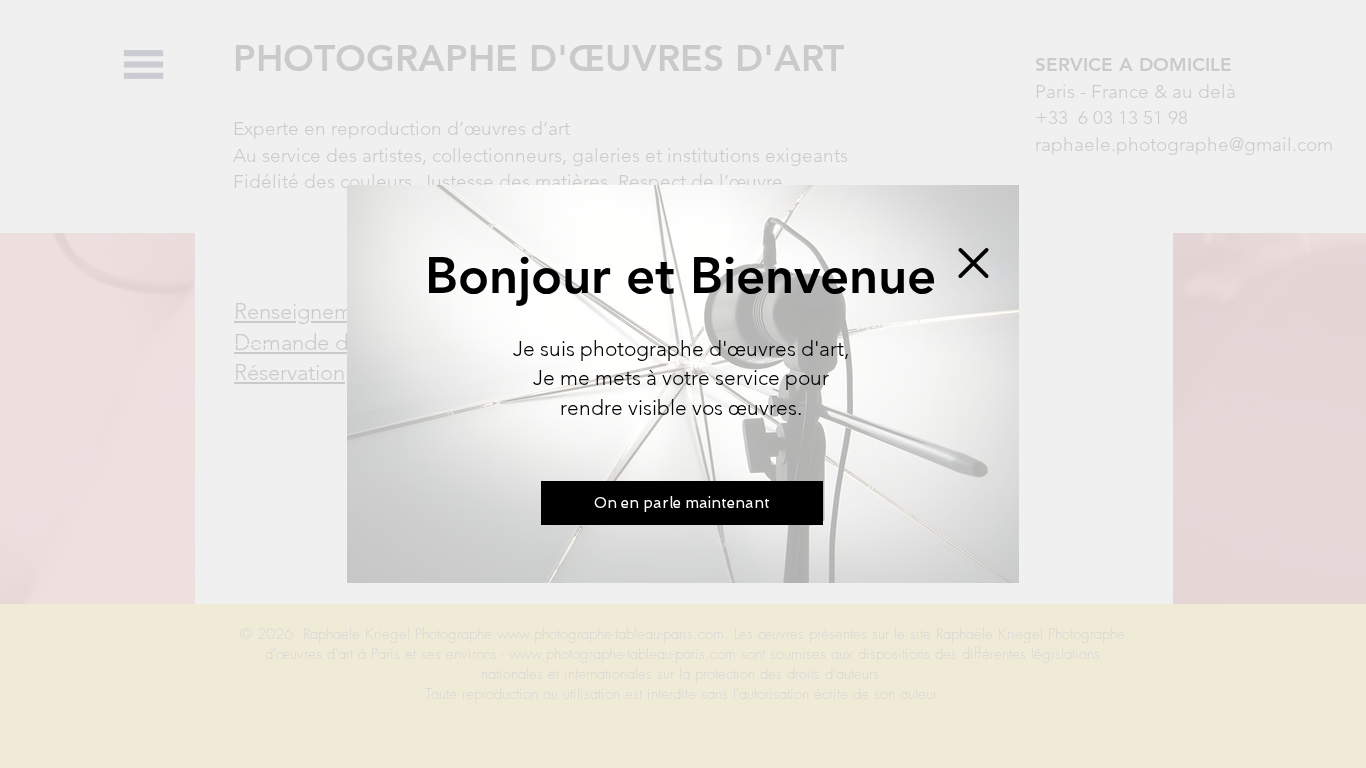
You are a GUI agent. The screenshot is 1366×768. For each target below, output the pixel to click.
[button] (973, 263)
